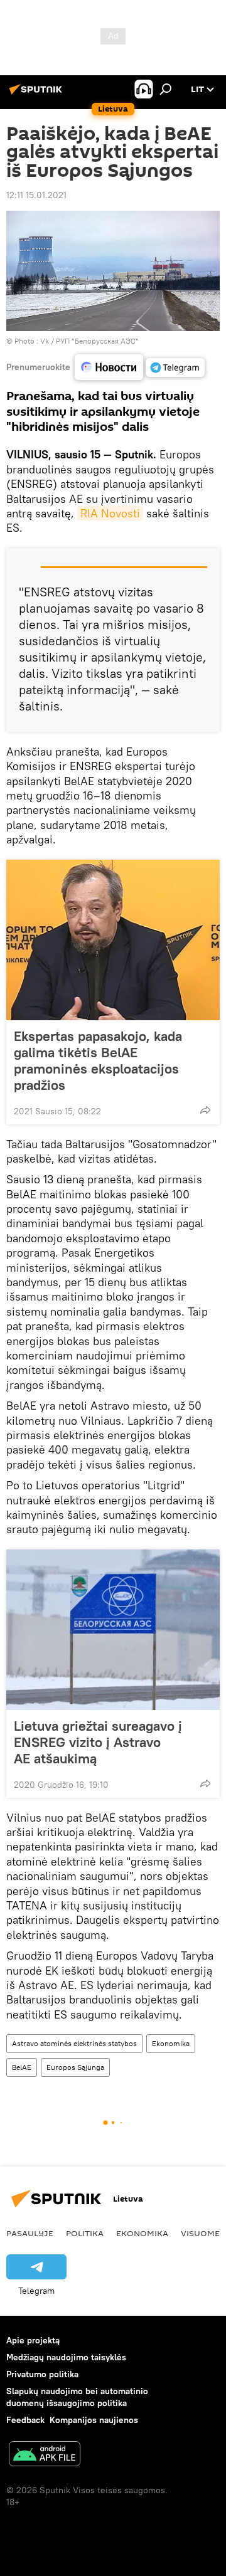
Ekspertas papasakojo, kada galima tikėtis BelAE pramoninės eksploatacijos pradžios (98, 1060)
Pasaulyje (30, 2233)
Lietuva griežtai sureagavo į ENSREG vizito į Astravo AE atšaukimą (98, 1742)
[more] (205, 1110)
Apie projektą (33, 2340)
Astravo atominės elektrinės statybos (74, 2043)
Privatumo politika (42, 2374)
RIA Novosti (110, 513)
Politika (85, 2233)
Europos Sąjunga (75, 2067)
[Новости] (109, 367)
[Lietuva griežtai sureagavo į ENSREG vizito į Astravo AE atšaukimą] (113, 1630)
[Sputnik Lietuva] (38, 94)
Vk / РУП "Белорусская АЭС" (89, 341)
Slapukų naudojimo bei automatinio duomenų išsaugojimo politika (77, 2397)
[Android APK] (45, 2455)
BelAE (22, 2067)
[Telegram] (175, 367)
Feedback (25, 2420)
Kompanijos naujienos (94, 2420)
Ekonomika (171, 2043)
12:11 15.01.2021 (36, 195)
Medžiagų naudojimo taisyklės (66, 2357)
